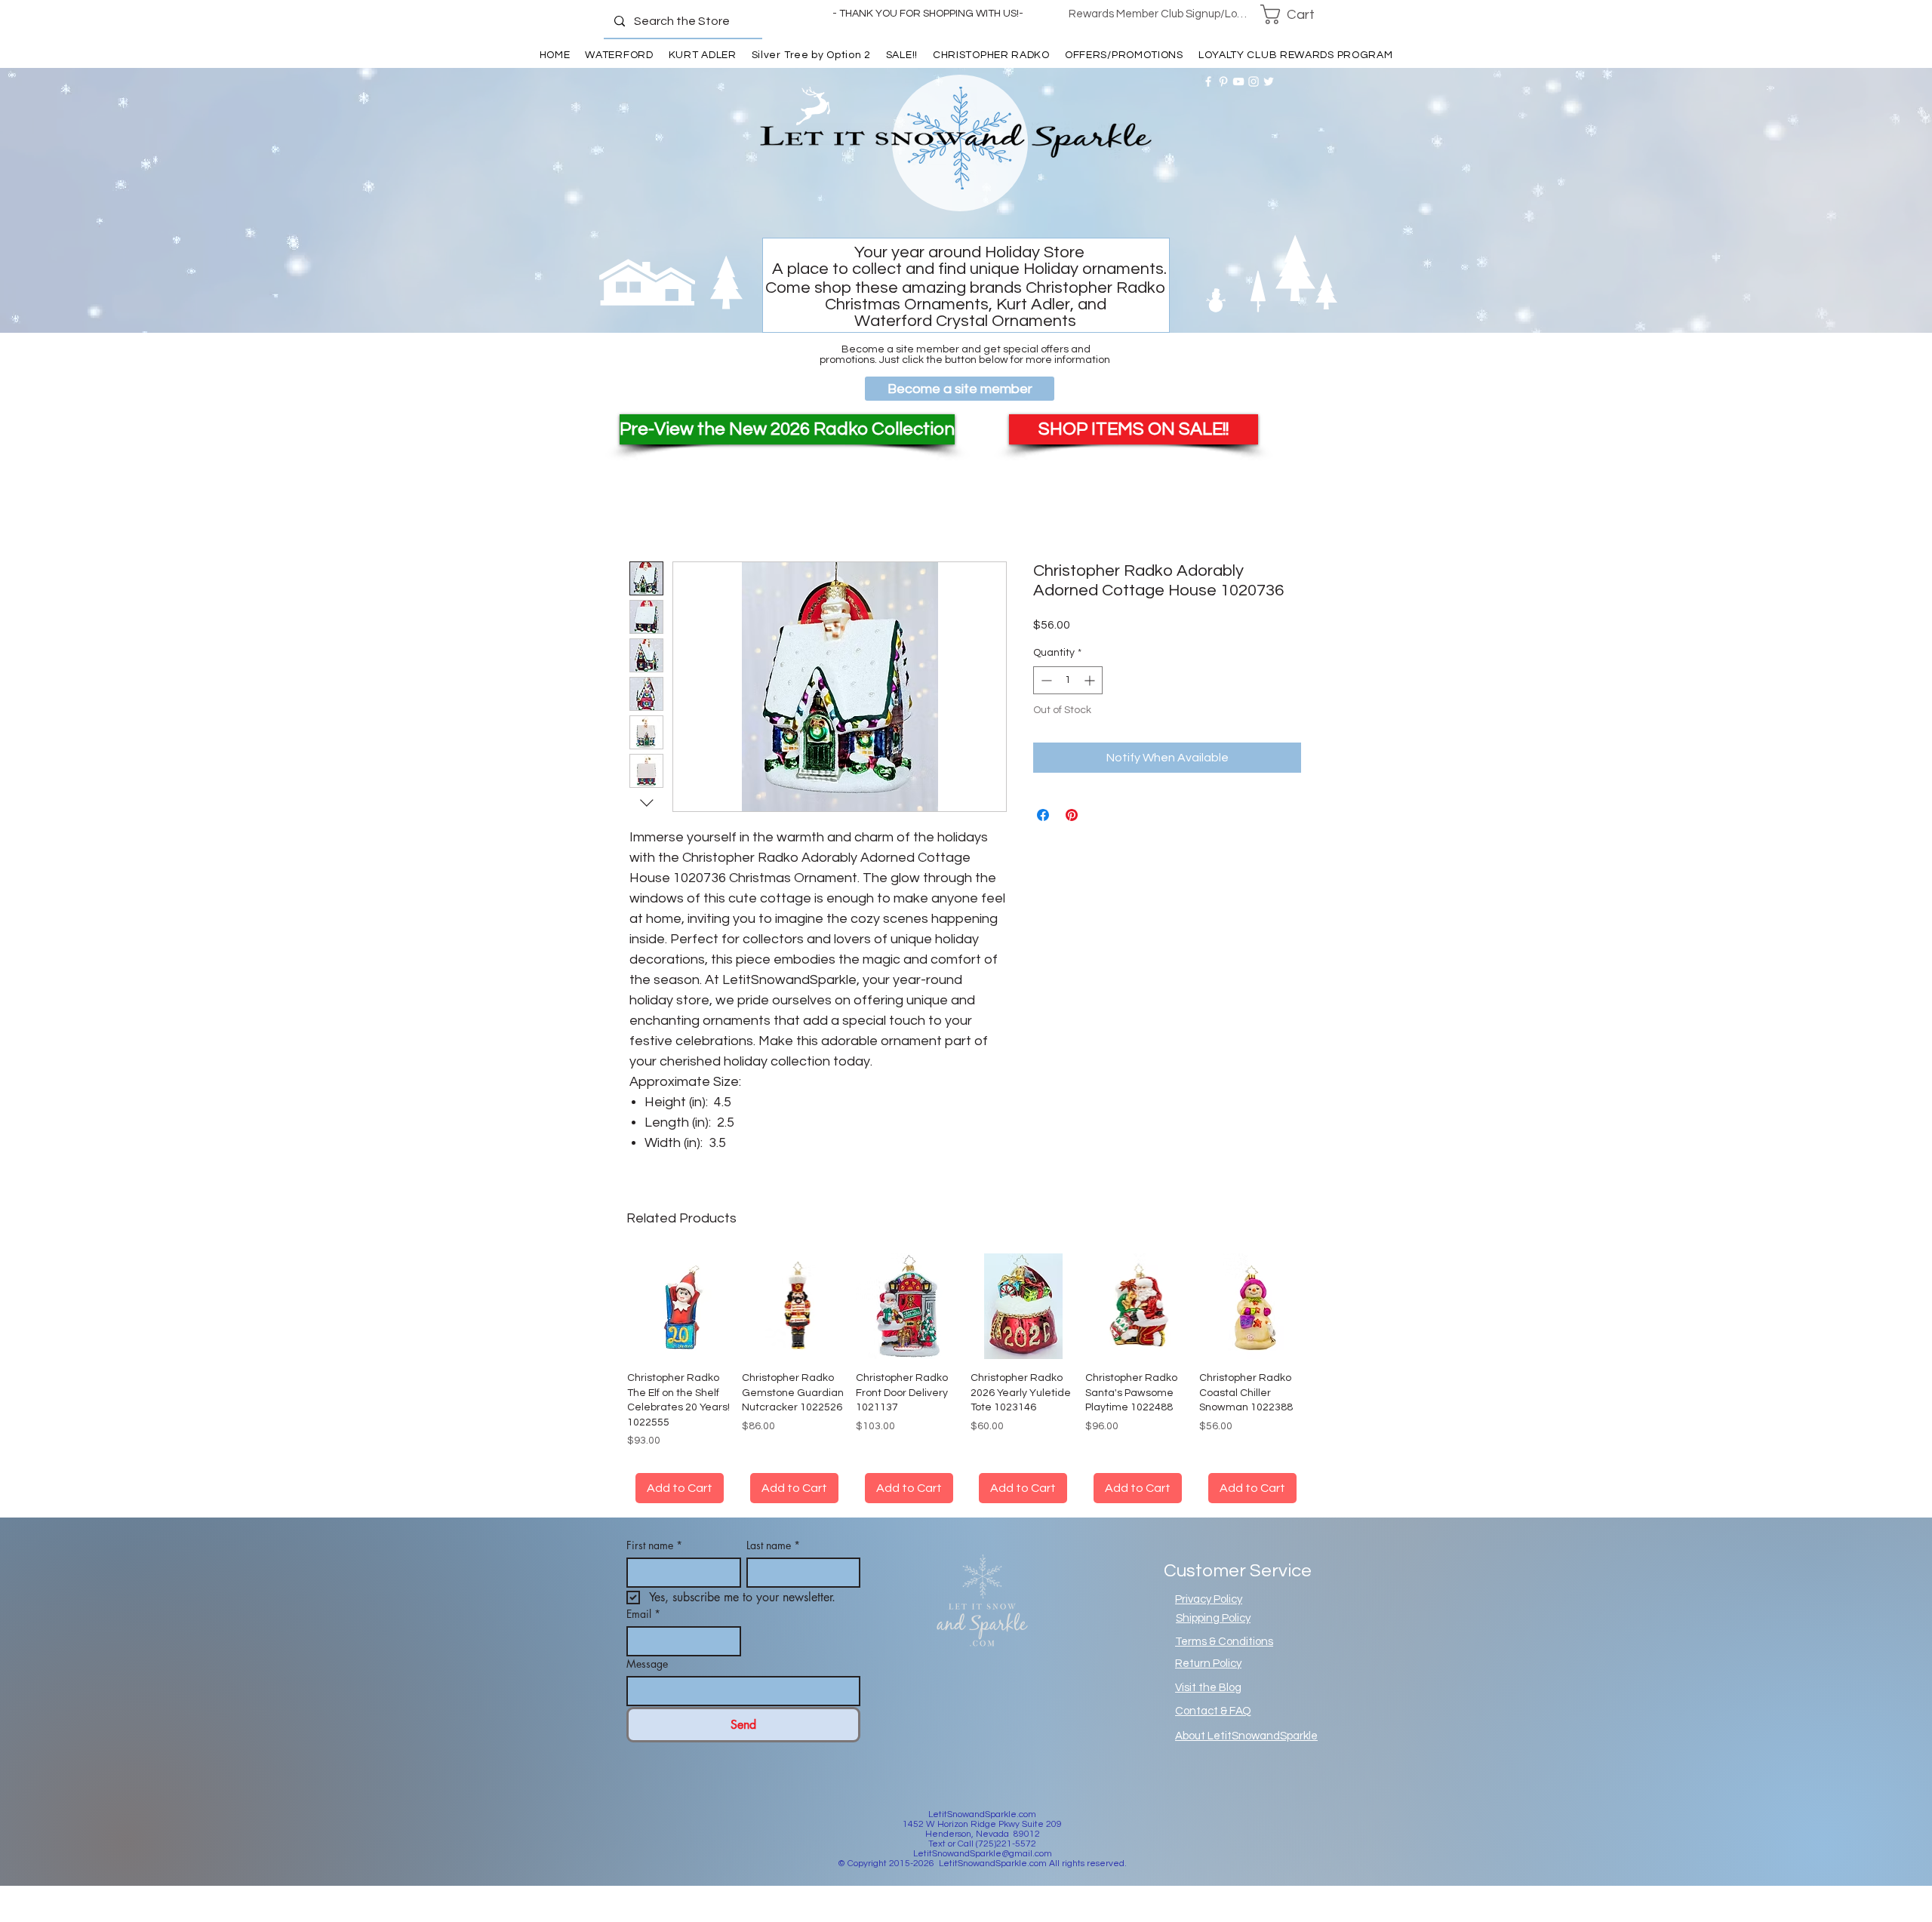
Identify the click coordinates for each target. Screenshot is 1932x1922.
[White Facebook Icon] (1208, 81)
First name (654, 1545)
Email (643, 1614)
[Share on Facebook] (1043, 815)
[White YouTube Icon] (1238, 81)
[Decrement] (1045, 680)
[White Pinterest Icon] (1223, 81)
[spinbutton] (1068, 680)
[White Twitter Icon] (1269, 81)
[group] (966, 1378)
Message (647, 1664)
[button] (1297, 14)
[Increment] (1091, 680)
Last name (773, 1545)
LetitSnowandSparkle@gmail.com (983, 1854)
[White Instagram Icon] (1254, 81)
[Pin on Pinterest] (1072, 815)
